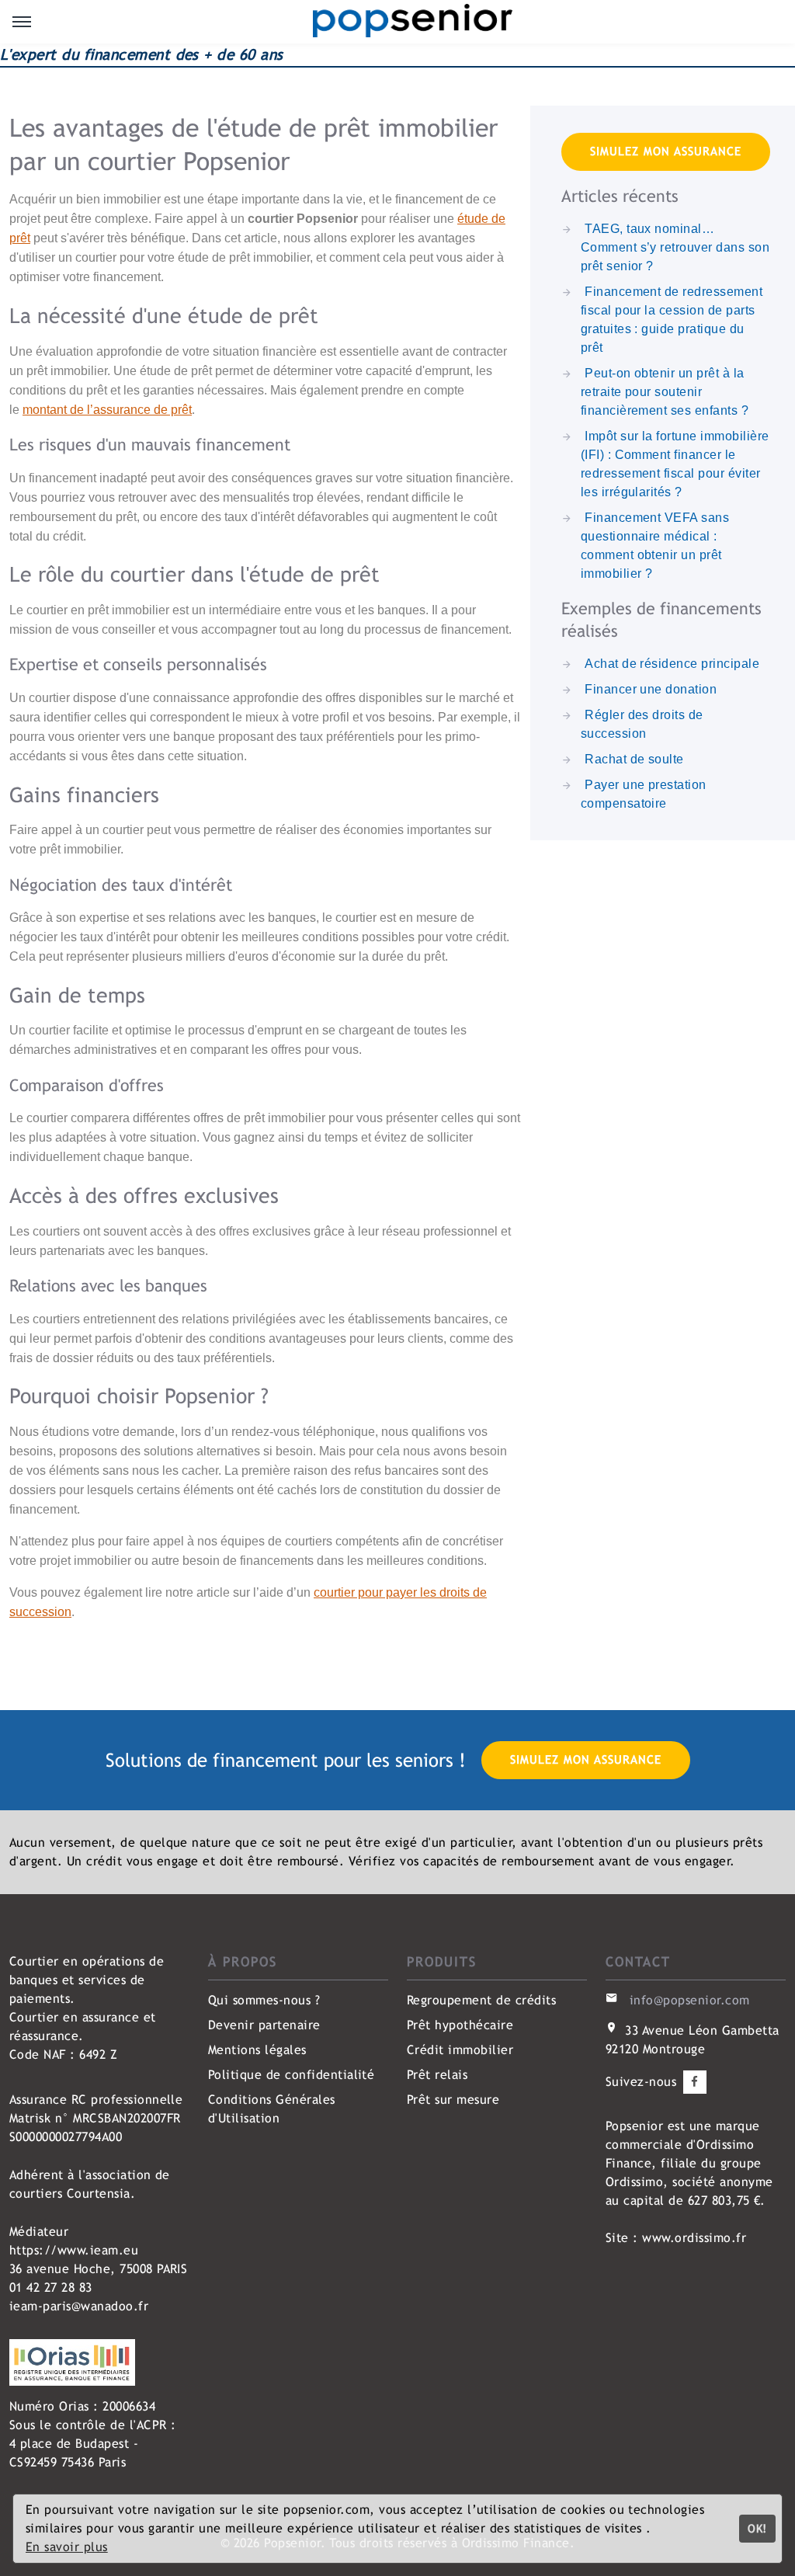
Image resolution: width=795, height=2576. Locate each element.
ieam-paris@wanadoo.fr (79, 2306)
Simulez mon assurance (666, 151)
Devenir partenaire (264, 2025)
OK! (757, 2528)
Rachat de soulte (634, 759)
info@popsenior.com (690, 2000)
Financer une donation (651, 689)
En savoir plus (67, 2547)
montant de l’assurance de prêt (107, 410)
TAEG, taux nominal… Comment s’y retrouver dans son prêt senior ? (675, 247)
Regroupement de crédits (481, 2000)
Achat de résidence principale (672, 664)
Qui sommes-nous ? (264, 2000)
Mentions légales (257, 2050)
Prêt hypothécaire (460, 2025)
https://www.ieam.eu (74, 2250)
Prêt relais (437, 2075)
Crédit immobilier (460, 2050)
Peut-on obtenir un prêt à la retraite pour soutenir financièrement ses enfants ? (665, 392)
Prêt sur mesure (453, 2100)
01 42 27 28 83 (51, 2287)
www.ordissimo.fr (694, 2238)
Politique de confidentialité (291, 2075)
